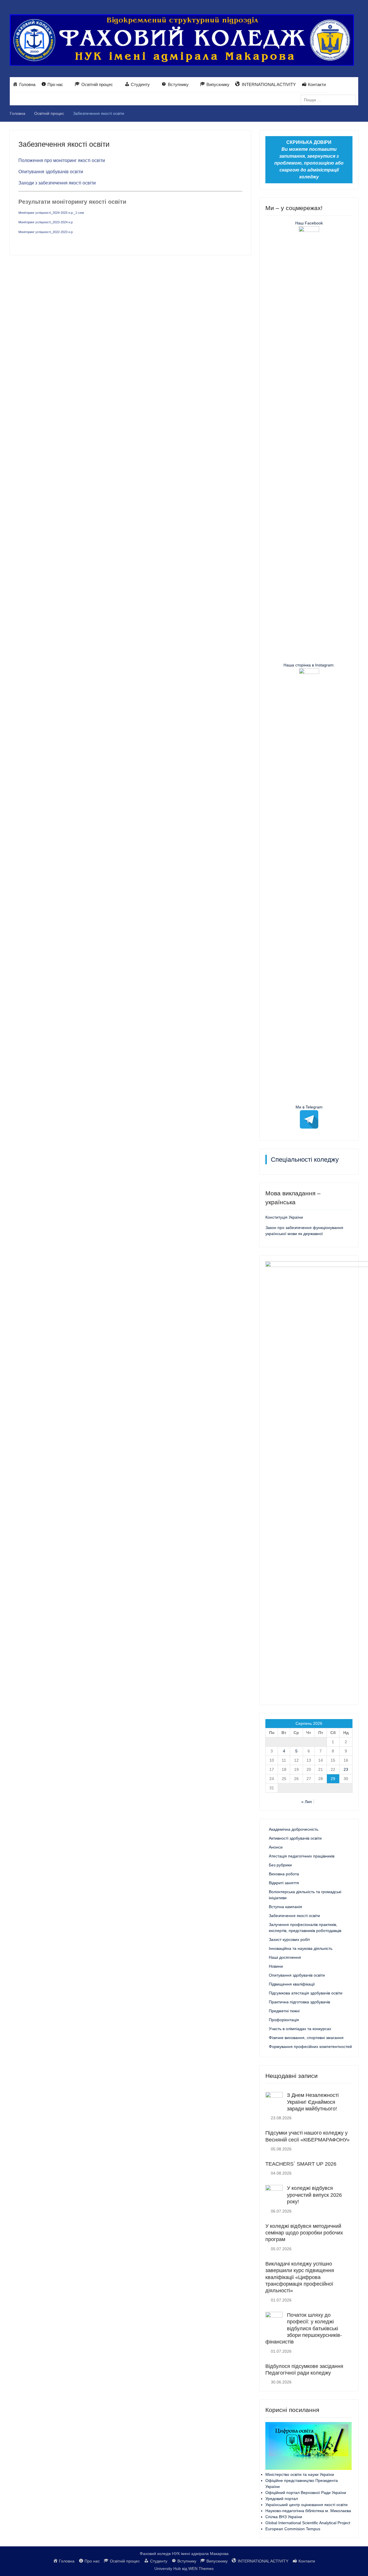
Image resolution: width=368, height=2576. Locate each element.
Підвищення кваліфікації (292, 1984)
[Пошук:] (330, 100)
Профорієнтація (284, 2020)
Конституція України (284, 1217)
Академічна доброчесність (294, 1829)
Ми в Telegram (309, 1107)
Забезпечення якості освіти (294, 1916)
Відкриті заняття (284, 1883)
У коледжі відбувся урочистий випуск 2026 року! (314, 2195)
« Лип (307, 1802)
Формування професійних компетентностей (310, 2047)
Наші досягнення (285, 1957)
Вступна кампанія (285, 1907)
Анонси (276, 1847)
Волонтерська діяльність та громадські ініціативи (305, 1895)
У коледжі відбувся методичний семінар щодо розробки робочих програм (304, 2233)
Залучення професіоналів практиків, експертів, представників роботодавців (305, 1928)
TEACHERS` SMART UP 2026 (301, 2164)
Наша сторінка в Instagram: (309, 665)
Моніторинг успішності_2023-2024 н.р (46, 222)
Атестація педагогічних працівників (302, 1856)
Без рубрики (280, 1865)
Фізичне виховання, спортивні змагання (306, 2038)
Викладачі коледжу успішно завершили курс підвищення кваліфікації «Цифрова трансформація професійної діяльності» (300, 2277)
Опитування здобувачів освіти (51, 172)
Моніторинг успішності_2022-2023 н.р (46, 232)
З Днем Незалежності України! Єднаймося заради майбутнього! (313, 2102)
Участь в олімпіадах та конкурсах (300, 2029)
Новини (276, 1966)
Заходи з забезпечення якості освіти (57, 183)
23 (346, 1769)
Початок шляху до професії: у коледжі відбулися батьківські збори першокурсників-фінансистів (304, 2329)
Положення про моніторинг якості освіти (62, 160)
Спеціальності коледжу (305, 1160)
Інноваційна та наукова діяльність (301, 1948)
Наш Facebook (309, 223)
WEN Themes (201, 2569)
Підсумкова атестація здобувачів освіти (306, 1993)
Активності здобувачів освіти (295, 1838)
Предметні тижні (284, 2011)
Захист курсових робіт (289, 1939)
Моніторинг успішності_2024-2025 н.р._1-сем (51, 213)
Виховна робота (284, 1874)
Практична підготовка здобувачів (299, 2002)
